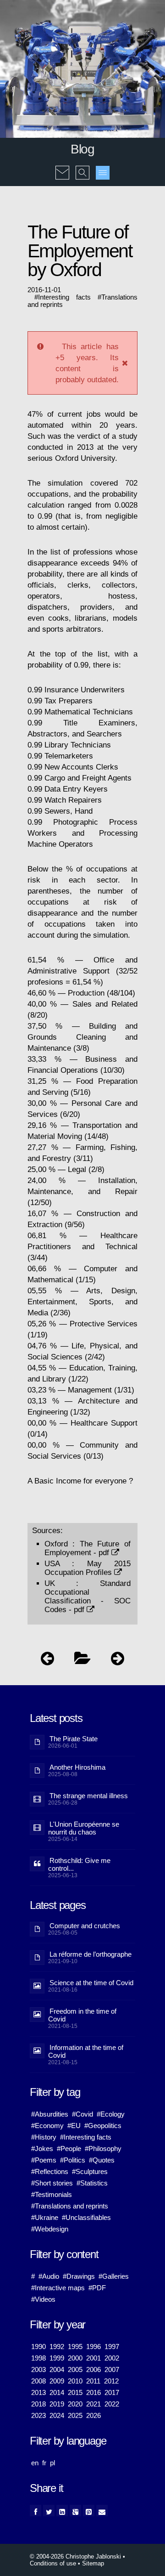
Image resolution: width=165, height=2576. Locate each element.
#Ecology (111, 2114)
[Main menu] (103, 173)
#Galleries (114, 2276)
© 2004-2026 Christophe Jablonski (75, 2556)
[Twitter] (49, 2511)
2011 (93, 2381)
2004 (57, 2369)
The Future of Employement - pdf (88, 1548)
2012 (111, 2381)
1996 (93, 2347)
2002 (112, 2358)
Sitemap (93, 2563)
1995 (75, 2347)
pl (52, 2463)
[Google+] (75, 2511)
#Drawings (79, 2276)
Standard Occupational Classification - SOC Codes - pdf (88, 1596)
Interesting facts (64, 297)
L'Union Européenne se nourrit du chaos (84, 1828)
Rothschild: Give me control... (79, 1864)
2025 (75, 2415)
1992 (57, 2347)
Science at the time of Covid (91, 1983)
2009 (57, 2381)
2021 (93, 2404)
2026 (93, 2415)
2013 (38, 2392)
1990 (38, 2347)
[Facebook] (36, 2511)
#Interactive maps (58, 2288)
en (35, 2463)
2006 (93, 2369)
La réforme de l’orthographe (91, 1954)
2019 (57, 2404)
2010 (75, 2381)
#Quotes (102, 2160)
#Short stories (52, 2183)
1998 (38, 2358)
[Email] (102, 2511)
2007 (112, 2369)
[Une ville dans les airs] (118, 1661)
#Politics (73, 2160)
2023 (38, 2415)
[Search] (82, 166)
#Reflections (50, 2171)
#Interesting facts (86, 2137)
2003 (38, 2369)
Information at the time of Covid (86, 2051)
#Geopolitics (103, 2126)
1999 (57, 2358)
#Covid (82, 2114)
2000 (75, 2358)
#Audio (49, 2276)
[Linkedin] (62, 2511)
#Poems (44, 2160)
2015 (75, 2392)
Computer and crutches (85, 1926)
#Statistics (92, 2183)
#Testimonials (52, 2194)
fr (44, 2463)
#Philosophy (103, 2149)
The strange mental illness (89, 1796)
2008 (38, 2381)
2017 (112, 2392)
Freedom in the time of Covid (82, 2015)
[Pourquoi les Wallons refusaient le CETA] (47, 1661)
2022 (112, 2404)
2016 (93, 2392)
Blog (82, 149)
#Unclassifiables (86, 2217)
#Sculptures (90, 2171)
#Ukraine (45, 2217)
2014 (57, 2392)
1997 (112, 2347)
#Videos (43, 2299)
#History (44, 2137)
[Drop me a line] (62, 166)
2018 (38, 2404)
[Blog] (82, 1661)
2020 (75, 2404)
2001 (93, 2358)
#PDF (97, 2288)
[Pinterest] (89, 2511)
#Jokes (42, 2149)
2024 (57, 2415)
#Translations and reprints (70, 2206)
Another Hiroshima (77, 1767)
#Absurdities (50, 2114)
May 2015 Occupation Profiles (88, 1568)
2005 (75, 2369)
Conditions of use (53, 2563)
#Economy (47, 2126)
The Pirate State (74, 1739)
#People (69, 2149)
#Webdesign (50, 2229)
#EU (74, 2126)
